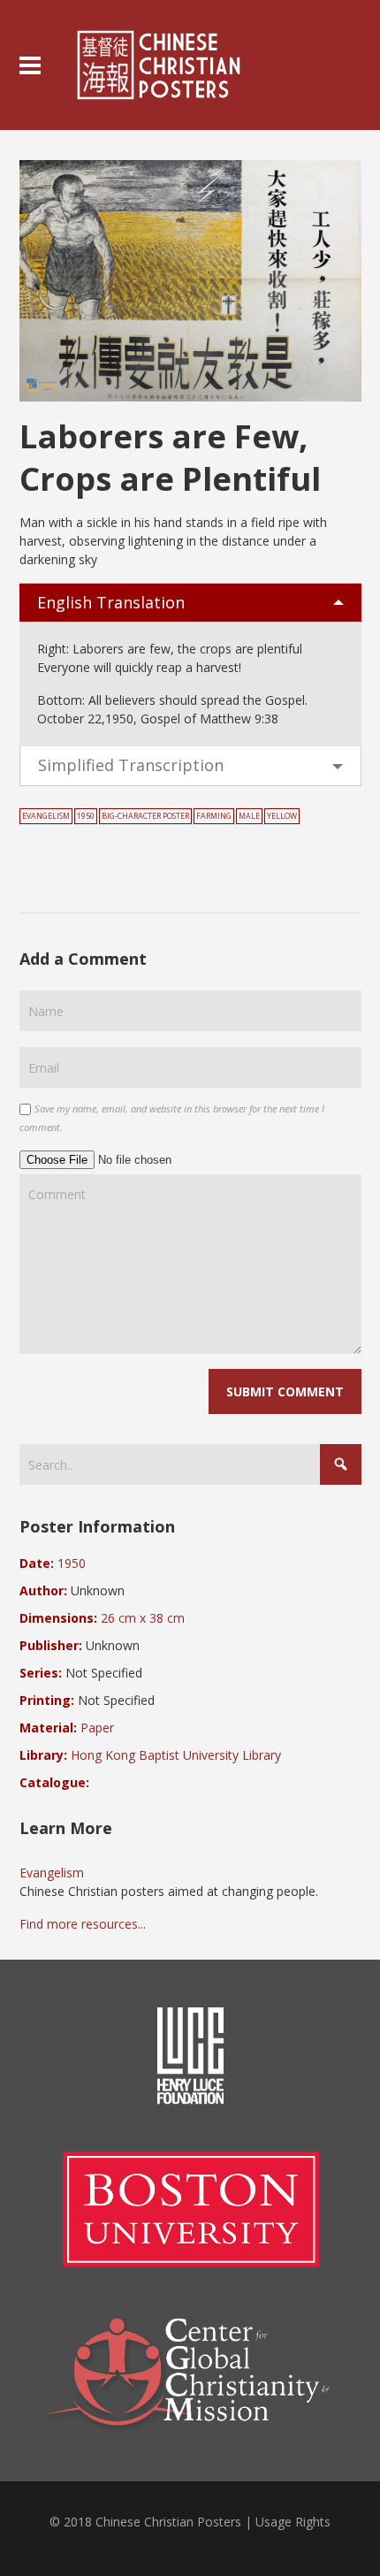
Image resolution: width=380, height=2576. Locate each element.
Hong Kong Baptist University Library (176, 1755)
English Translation (111, 602)
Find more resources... (83, 1924)
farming (214, 816)
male (249, 816)
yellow (282, 816)
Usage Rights (293, 2522)
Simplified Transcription (131, 765)
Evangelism (46, 816)
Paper (97, 1728)
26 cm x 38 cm (143, 1618)
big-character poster (145, 816)
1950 (86, 816)
